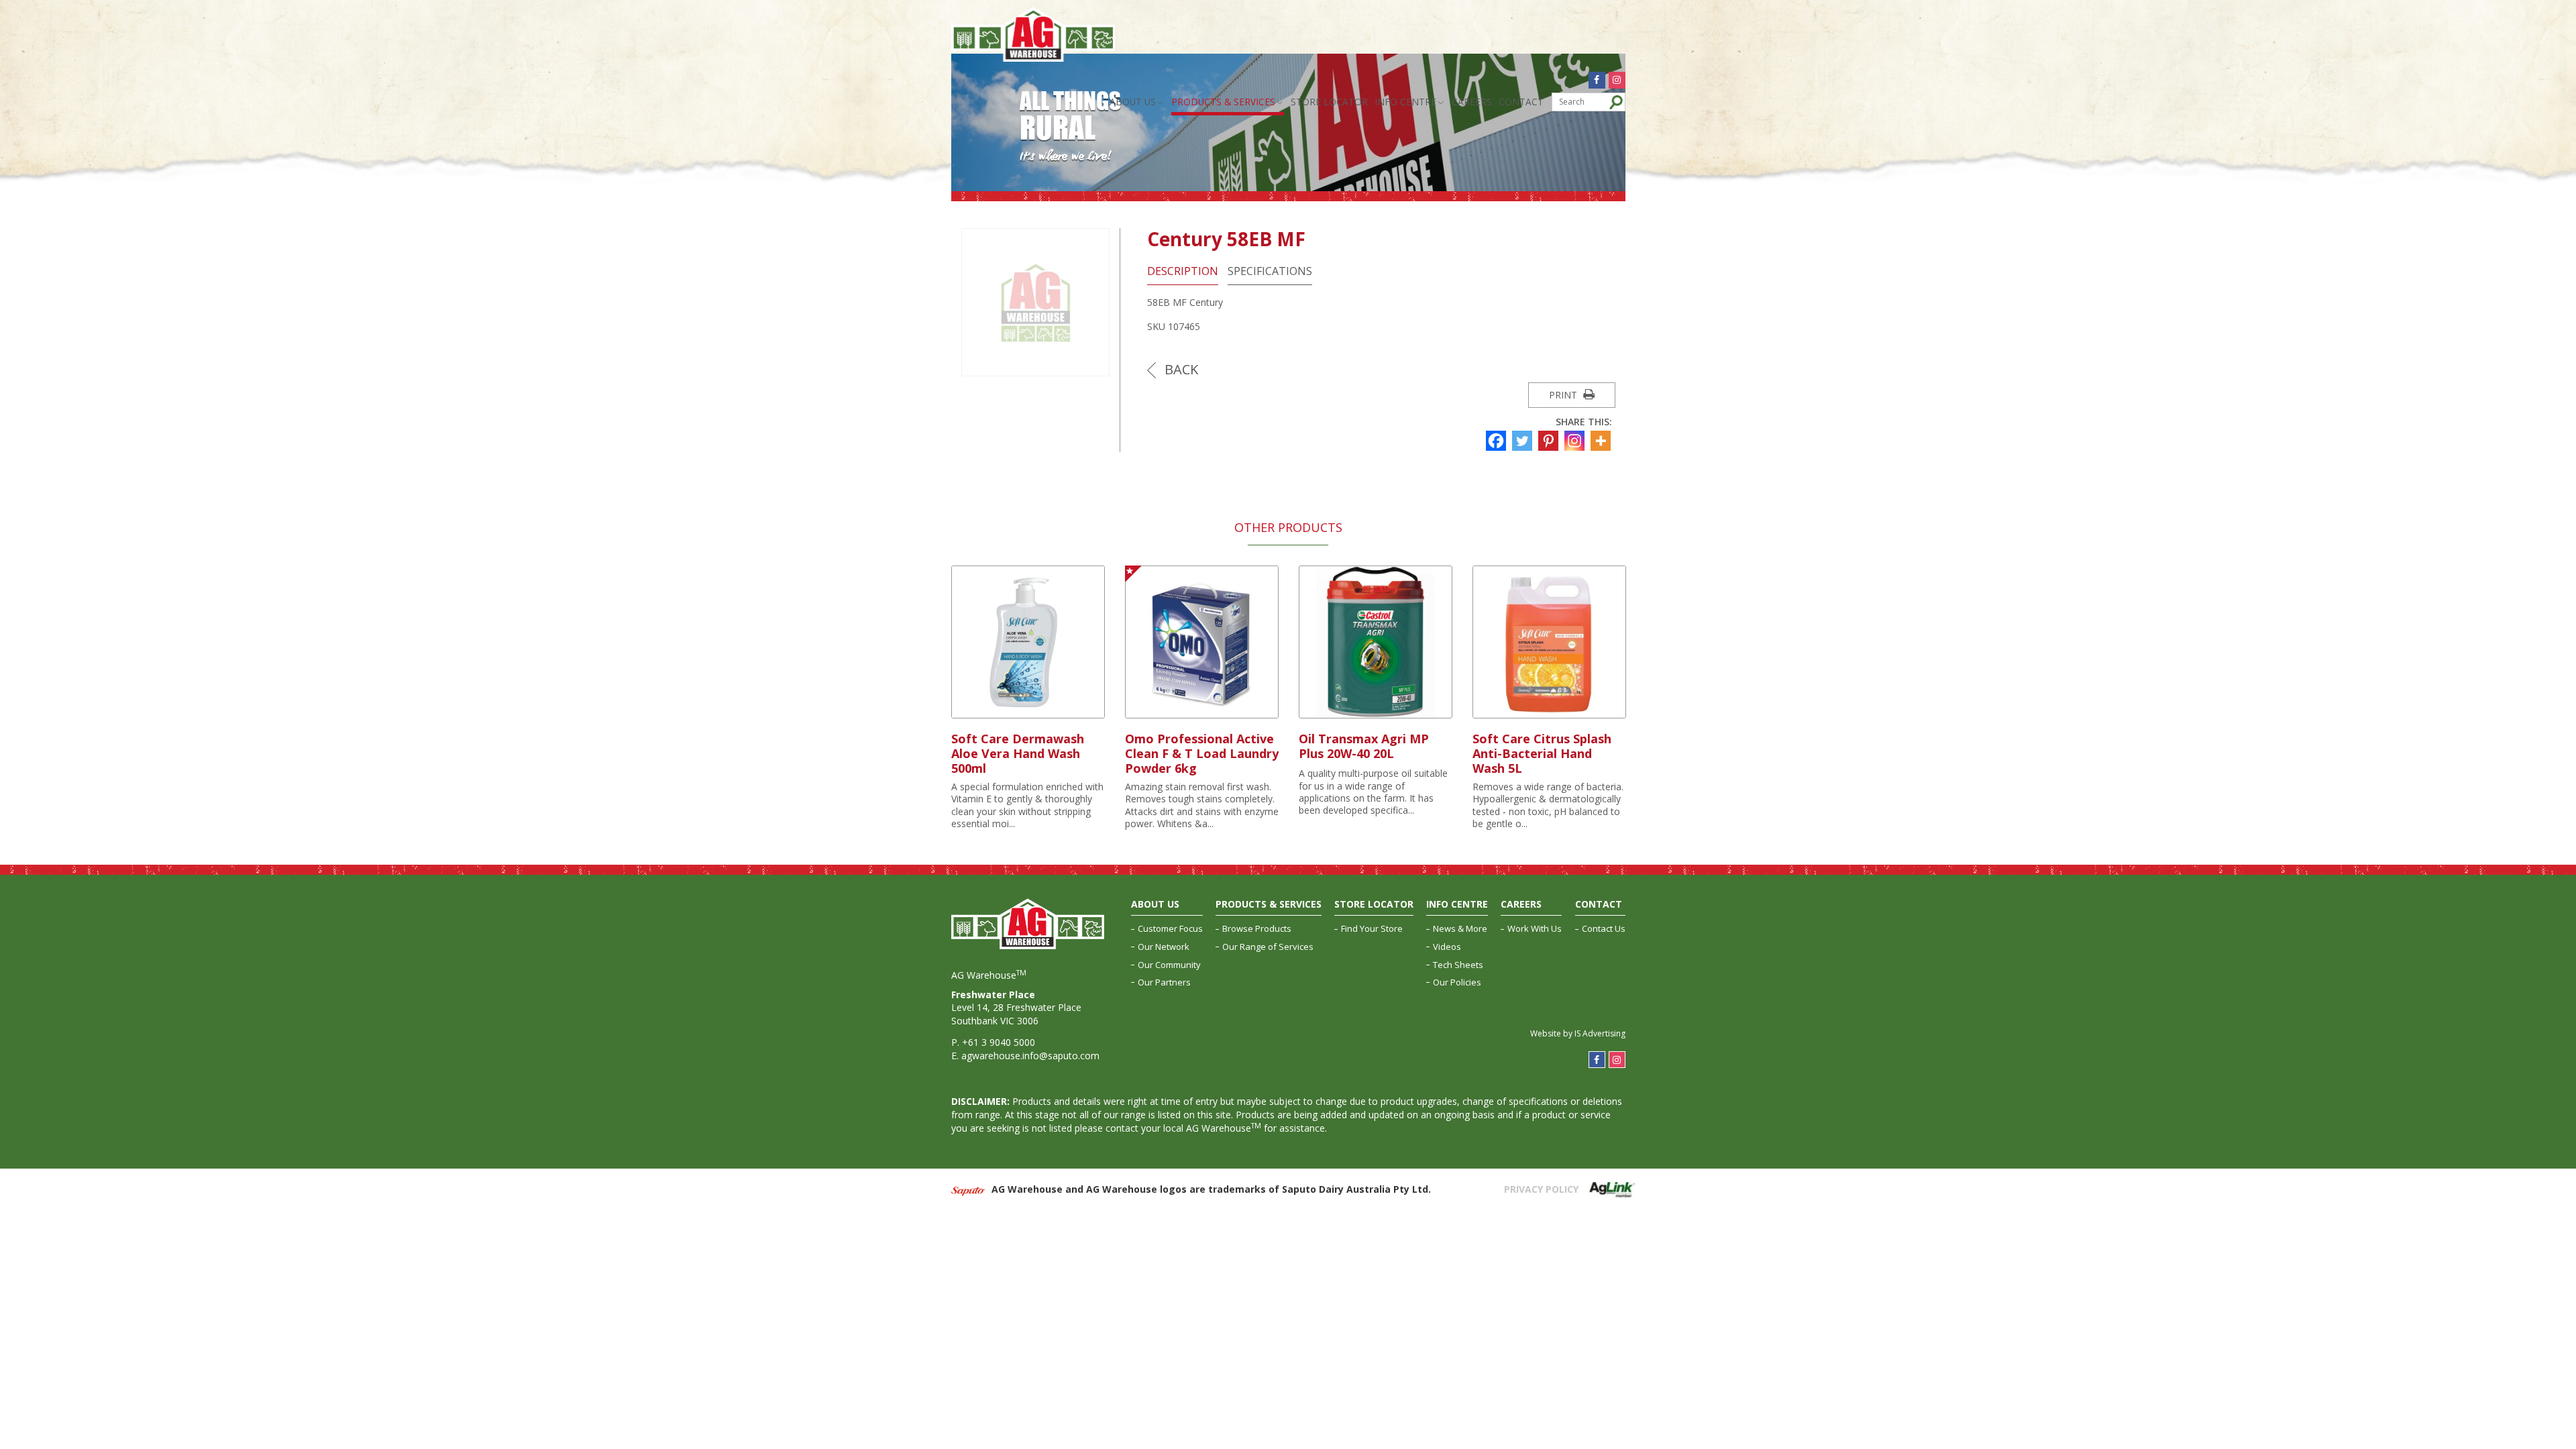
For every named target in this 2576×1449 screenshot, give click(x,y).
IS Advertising (1600, 1033)
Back (1180, 369)
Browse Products (1257, 928)
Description (1183, 271)
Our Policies (1457, 982)
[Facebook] (1498, 441)
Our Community (1169, 965)
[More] (1602, 441)
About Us (1133, 102)
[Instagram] (1576, 441)
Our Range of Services (1268, 947)
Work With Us (1535, 928)
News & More (1460, 928)
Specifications (1270, 271)
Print (1564, 395)
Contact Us (1604, 928)
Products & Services (1223, 102)
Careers (1472, 102)
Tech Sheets (1458, 965)
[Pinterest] (1550, 441)
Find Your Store (1372, 928)
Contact (1521, 102)
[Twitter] (1524, 441)
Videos (1447, 947)
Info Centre (1405, 102)
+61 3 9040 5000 (999, 1042)
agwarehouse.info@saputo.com (1030, 1056)
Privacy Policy (1541, 1189)
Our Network (1164, 947)
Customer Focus (1170, 928)
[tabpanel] (1028, 698)
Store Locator (1329, 102)
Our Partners (1164, 982)
